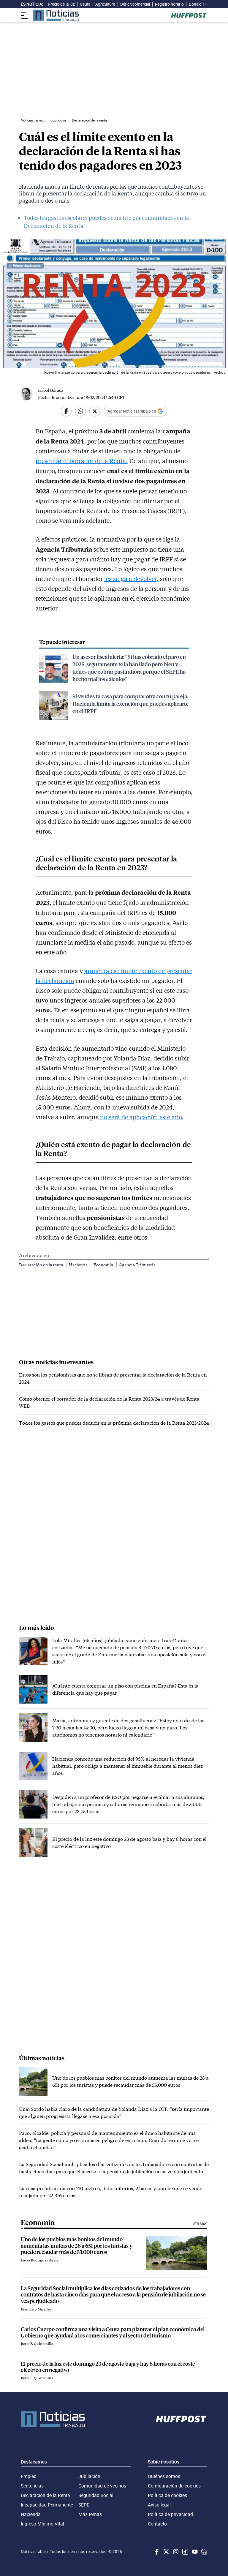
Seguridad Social (96, 2495)
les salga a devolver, (131, 579)
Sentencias (32, 2486)
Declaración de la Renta (45, 2495)
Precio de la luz (61, 4)
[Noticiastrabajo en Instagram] (175, 2552)
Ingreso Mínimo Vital (42, 2524)
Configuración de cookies (174, 2486)
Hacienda (79, 1265)
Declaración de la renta (41, 1265)
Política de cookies (167, 2495)
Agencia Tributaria (137, 1265)
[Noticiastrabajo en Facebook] (156, 2552)
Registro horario (169, 4)
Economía (104, 1265)
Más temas (90, 2514)
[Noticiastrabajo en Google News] (204, 2552)
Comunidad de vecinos (102, 2486)
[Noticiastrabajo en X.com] (166, 2552)
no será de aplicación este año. (141, 1117)
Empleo (29, 2476)
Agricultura (105, 4)
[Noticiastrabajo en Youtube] (194, 2552)
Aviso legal (159, 2505)
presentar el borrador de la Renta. (82, 461)
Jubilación (89, 2476)
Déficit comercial (135, 4)
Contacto (157, 2524)
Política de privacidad (170, 2514)
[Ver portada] (56, 15)
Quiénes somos (164, 2476)
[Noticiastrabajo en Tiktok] (185, 2552)
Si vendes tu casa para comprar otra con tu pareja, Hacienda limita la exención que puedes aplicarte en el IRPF (130, 704)
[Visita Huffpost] (189, 15)
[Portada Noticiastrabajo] (53, 2419)
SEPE (84, 2505)
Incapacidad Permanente (47, 2505)
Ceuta (85, 4)
